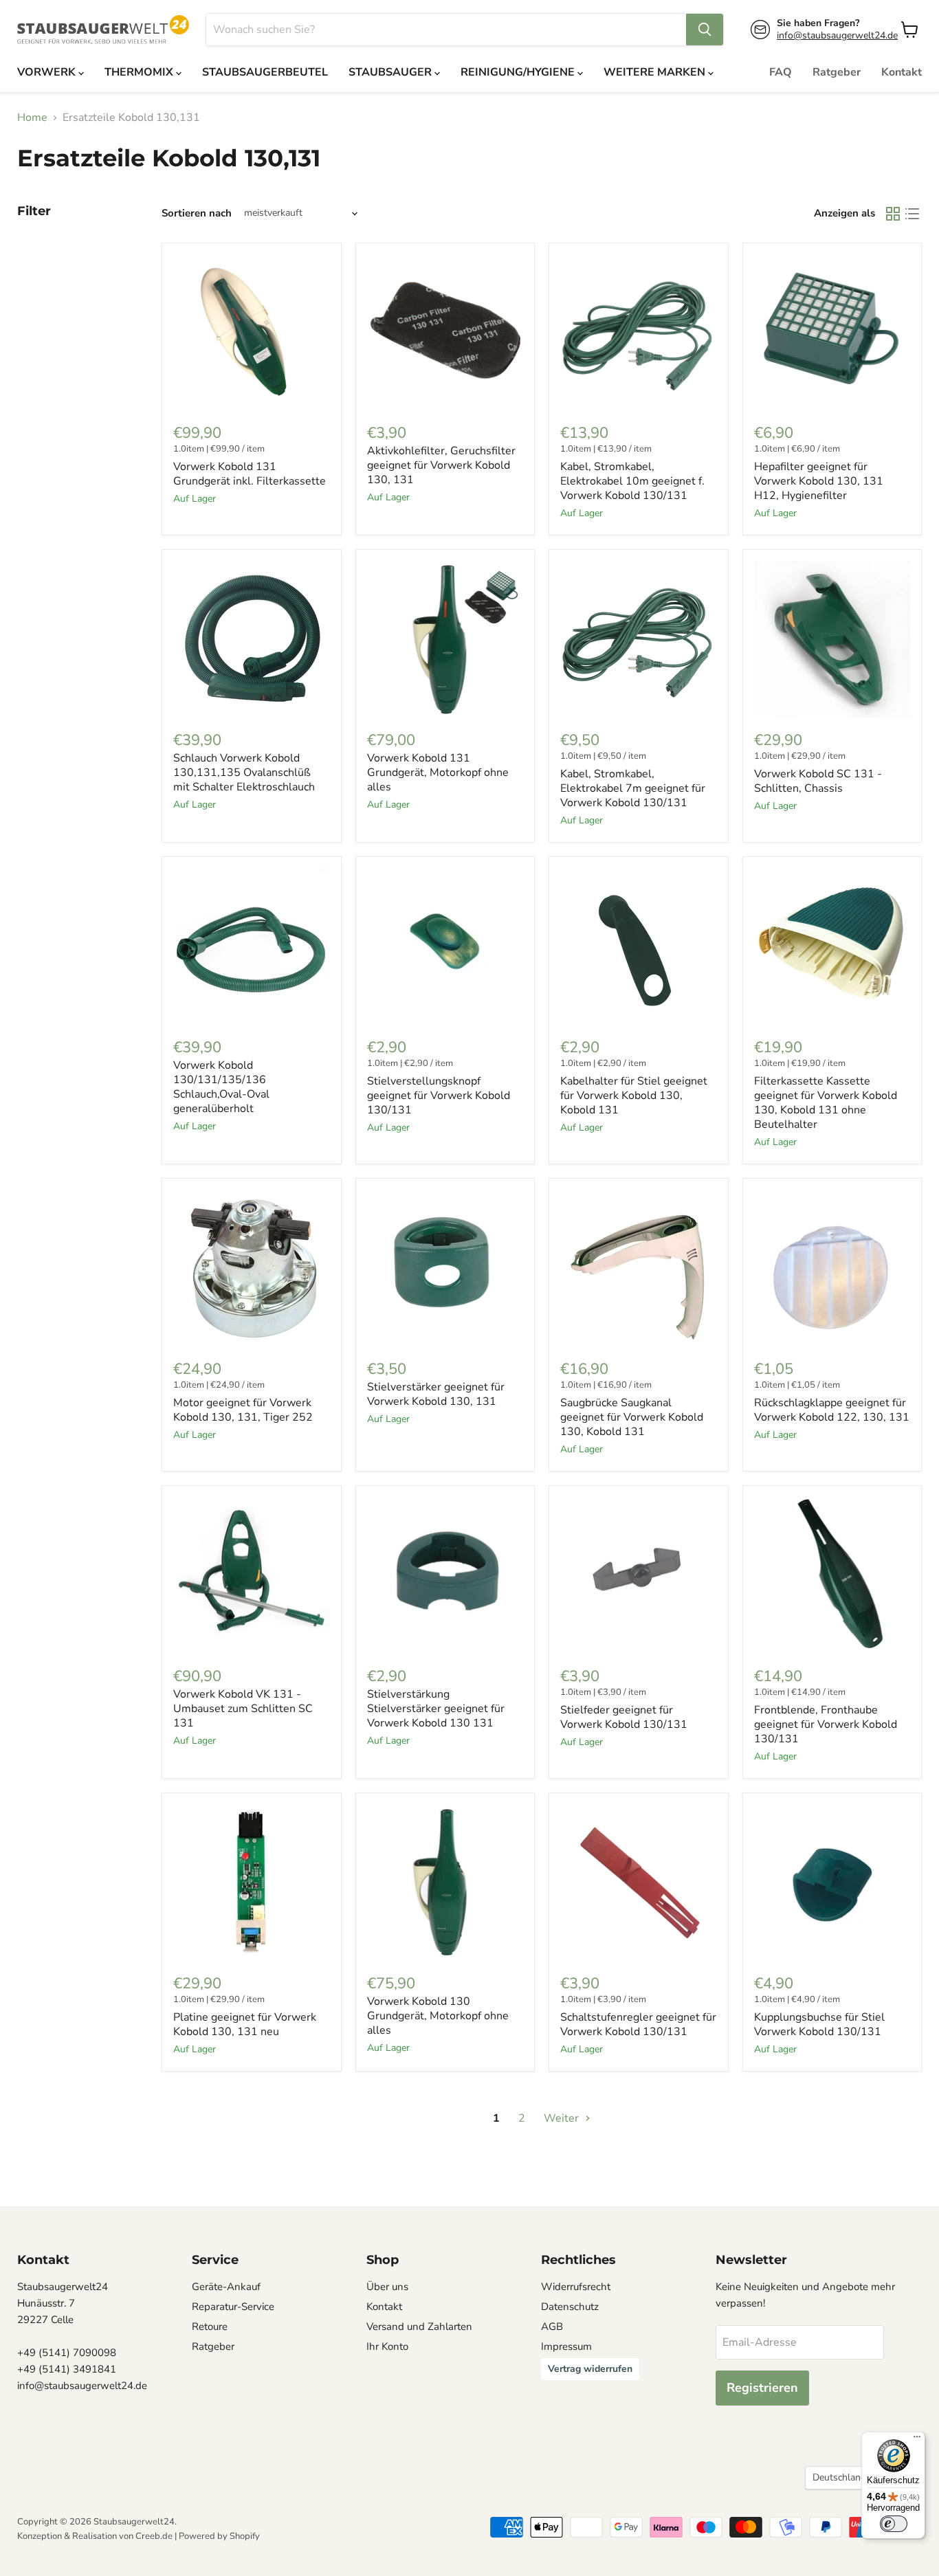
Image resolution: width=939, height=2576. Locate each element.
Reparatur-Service (233, 2307)
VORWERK (48, 72)
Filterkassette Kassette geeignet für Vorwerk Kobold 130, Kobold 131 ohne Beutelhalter (826, 1103)
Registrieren (762, 2388)
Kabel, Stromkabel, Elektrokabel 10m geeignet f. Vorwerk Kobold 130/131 (632, 481)
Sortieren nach (197, 213)
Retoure (210, 2327)
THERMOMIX (140, 72)
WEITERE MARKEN (656, 72)
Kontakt (902, 72)
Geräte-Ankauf (226, 2287)
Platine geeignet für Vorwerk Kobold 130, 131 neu (245, 2024)
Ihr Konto (387, 2346)
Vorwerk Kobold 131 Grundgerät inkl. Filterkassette (250, 474)
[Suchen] (705, 30)
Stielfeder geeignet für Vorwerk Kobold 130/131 (624, 1717)
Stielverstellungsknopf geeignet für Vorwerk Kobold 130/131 (439, 1096)
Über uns (387, 2287)
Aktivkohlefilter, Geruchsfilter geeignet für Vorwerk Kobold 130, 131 (441, 465)
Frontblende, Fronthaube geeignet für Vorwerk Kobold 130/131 (826, 1724)
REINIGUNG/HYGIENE (519, 72)
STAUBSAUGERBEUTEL (265, 72)
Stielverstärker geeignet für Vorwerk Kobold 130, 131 (436, 1394)
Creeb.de (154, 2536)
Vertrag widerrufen (590, 2369)
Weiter (563, 2118)
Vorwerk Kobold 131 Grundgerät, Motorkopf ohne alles (438, 773)
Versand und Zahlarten (419, 2327)
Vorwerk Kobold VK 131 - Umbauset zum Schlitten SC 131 (243, 1709)
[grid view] (893, 214)
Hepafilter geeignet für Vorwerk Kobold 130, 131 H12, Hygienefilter (819, 481)
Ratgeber (837, 72)
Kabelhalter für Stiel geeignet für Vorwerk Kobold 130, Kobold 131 (634, 1096)
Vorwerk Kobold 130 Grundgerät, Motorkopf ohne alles (438, 2016)
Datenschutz (570, 2307)
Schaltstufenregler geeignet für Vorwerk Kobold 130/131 (638, 2024)
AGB (552, 2327)
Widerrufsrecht (576, 2287)
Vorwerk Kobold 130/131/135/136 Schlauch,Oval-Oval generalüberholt (221, 1087)
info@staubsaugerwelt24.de (837, 35)
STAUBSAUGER (391, 72)
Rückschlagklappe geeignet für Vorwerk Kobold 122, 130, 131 (832, 1410)
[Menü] (917, 2440)
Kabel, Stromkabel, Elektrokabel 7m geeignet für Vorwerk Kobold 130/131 (633, 788)
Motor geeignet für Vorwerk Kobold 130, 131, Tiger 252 (243, 1410)
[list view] (912, 214)
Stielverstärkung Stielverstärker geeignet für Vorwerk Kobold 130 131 (436, 1709)
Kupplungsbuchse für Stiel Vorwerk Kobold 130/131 (819, 2024)
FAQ (781, 72)
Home (32, 118)
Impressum (566, 2346)
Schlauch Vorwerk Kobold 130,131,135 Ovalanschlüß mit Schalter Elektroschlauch (244, 773)
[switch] (894, 2524)
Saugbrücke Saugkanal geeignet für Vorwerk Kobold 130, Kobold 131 (632, 1417)
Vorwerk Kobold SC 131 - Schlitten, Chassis (818, 781)
